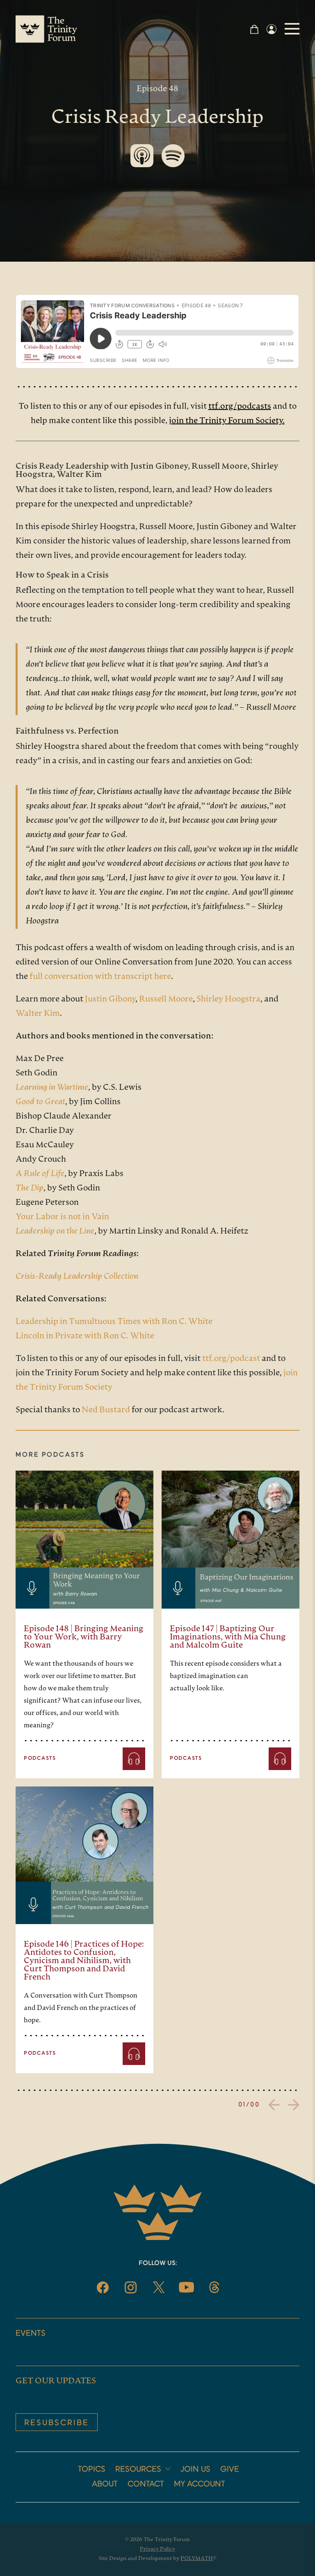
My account (200, 2484)
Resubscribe (57, 2423)
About (105, 2484)
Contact (146, 2484)
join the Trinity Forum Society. (227, 421)
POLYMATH (197, 2559)
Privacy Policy (157, 2549)
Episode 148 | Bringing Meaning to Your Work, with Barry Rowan (84, 1637)
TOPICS (92, 2470)
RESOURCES (138, 2470)
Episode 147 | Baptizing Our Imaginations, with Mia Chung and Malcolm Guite (228, 1637)
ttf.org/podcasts (240, 407)
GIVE (230, 2470)
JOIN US (195, 2470)
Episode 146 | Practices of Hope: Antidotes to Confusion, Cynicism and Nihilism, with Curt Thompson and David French (84, 1961)
